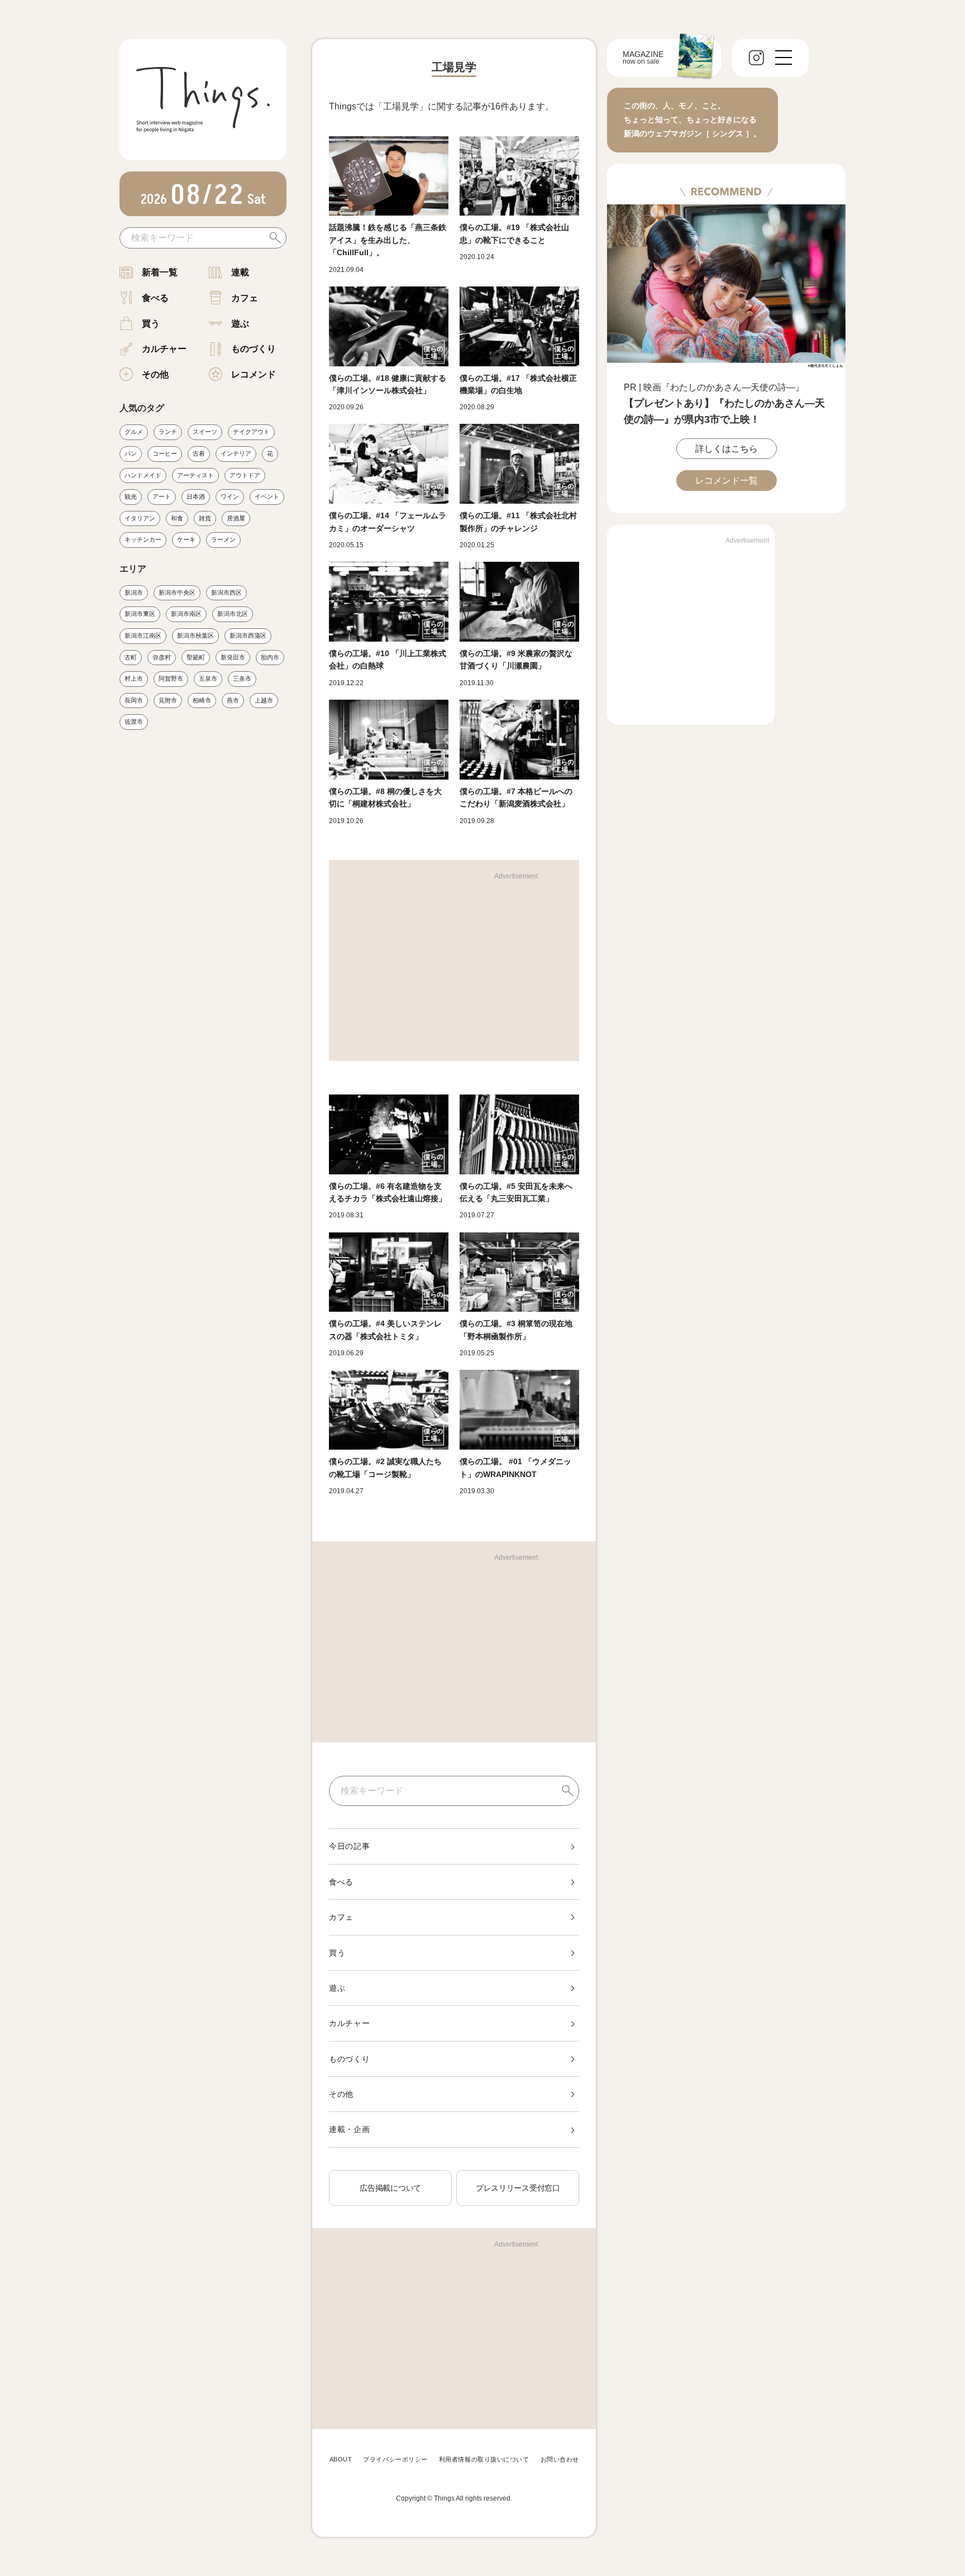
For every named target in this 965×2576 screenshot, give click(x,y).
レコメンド (254, 374)
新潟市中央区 (177, 592)
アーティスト (195, 475)
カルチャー (164, 349)
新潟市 (134, 592)
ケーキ (186, 539)
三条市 (242, 678)
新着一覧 (160, 272)
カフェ (245, 298)
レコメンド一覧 (727, 481)
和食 (177, 518)
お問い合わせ (560, 2459)
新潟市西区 (226, 592)
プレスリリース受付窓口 (518, 2188)
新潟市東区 (140, 614)
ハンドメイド (143, 475)
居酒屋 (236, 518)
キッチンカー (143, 539)
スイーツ (205, 432)
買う (151, 324)
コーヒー (165, 453)
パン (131, 453)
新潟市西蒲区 (248, 635)
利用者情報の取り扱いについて (484, 2459)
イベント (267, 496)
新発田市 (233, 657)
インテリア (236, 453)
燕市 (233, 700)
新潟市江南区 (143, 635)
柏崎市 (202, 700)
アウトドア (245, 475)
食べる (155, 298)
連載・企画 (350, 2129)
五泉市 (208, 678)
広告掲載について (390, 2188)
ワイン (230, 496)
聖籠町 (196, 657)
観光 (131, 496)
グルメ (134, 432)
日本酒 (196, 496)
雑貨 (205, 518)
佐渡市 (134, 721)
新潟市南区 (186, 614)
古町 (131, 657)
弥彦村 (162, 657)
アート (162, 496)
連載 (240, 272)
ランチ (168, 432)
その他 (155, 374)
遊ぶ (240, 324)
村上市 (134, 678)
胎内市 (270, 657)
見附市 (168, 700)
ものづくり (254, 349)
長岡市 (134, 700)
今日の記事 (350, 1846)
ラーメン (223, 539)
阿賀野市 (171, 678)
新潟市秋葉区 (195, 635)
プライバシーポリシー (395, 2459)
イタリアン (140, 518)
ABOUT (341, 2459)
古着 (199, 453)
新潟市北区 (233, 614)
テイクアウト (251, 432)
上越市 (264, 700)
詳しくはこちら (727, 449)
